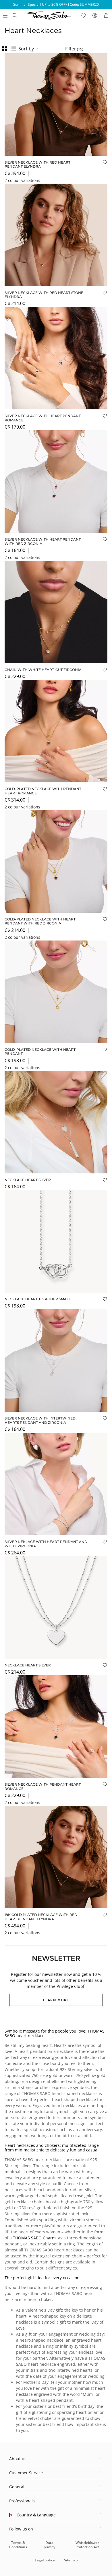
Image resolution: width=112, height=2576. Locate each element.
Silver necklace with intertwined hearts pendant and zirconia (40, 1420)
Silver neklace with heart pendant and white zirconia (46, 1544)
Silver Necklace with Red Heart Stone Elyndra (44, 295)
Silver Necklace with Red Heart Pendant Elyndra (37, 164)
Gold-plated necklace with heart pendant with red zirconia (40, 921)
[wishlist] (83, 15)
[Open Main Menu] (5, 15)
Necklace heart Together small (38, 1299)
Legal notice (45, 2560)
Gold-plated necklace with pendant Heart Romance (43, 791)
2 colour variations (22, 180)
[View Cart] (106, 15)
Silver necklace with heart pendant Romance (43, 418)
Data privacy (49, 2545)
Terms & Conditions (18, 2545)
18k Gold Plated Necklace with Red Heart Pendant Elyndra (41, 1917)
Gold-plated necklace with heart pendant (40, 1052)
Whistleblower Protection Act (87, 2545)
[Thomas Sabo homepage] (15, 15)
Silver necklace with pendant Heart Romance (43, 1786)
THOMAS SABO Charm (34, 2238)
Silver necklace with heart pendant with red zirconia (43, 541)
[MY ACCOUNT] (95, 15)
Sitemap (71, 2560)
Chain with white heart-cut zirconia (43, 670)
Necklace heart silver (28, 1180)
